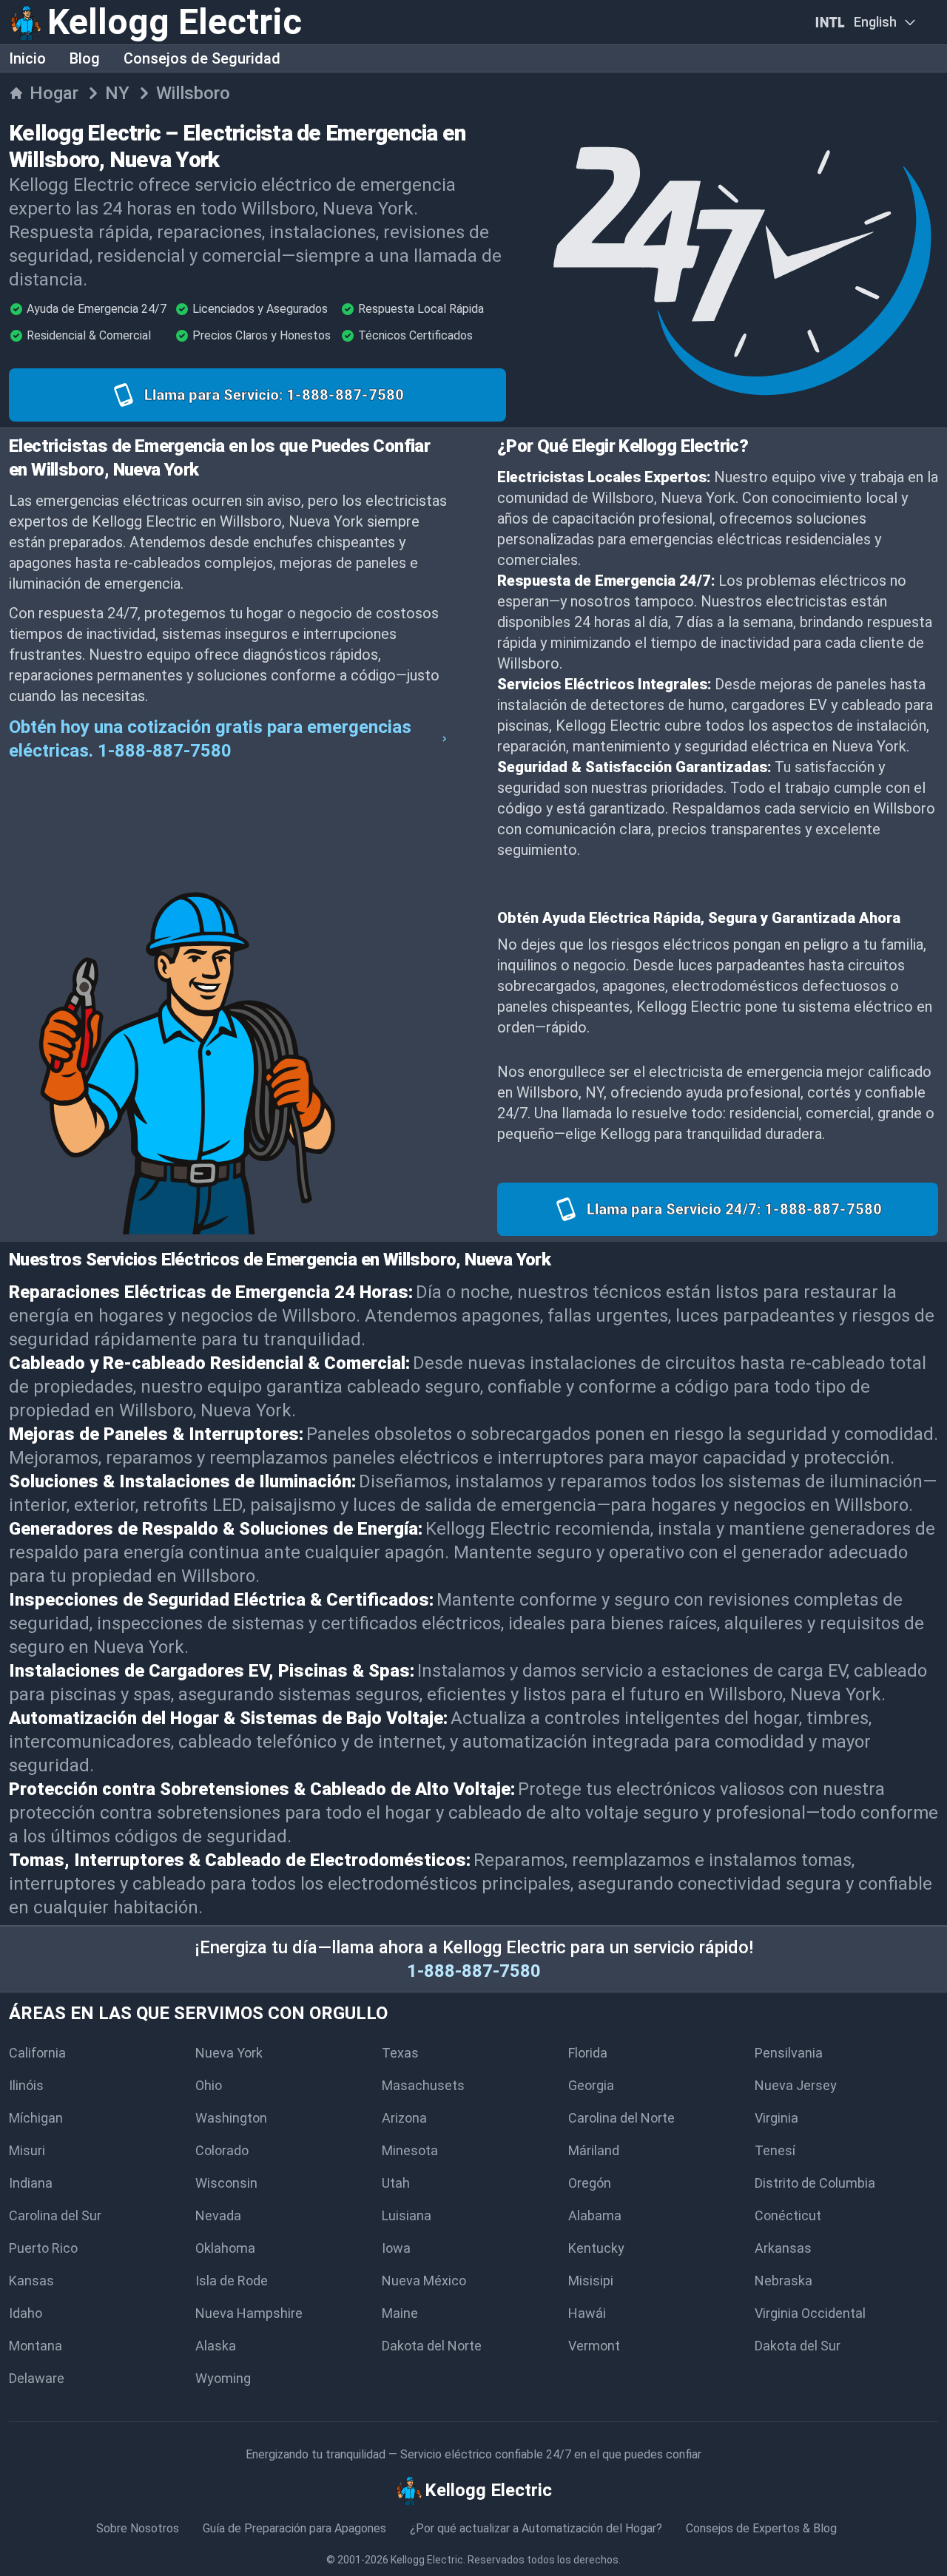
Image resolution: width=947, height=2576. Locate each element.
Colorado (222, 2150)
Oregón (590, 2183)
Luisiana (407, 2215)
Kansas (31, 2281)
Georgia (591, 2085)
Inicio (27, 58)
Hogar (54, 93)
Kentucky (596, 2248)
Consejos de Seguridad (202, 58)
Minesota (410, 2150)
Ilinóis (26, 2085)
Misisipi (591, 2281)
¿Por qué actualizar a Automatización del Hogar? (536, 2528)
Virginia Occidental (810, 2313)
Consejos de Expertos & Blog (761, 2528)
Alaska (216, 2346)
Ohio (209, 2085)
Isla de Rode (232, 2281)
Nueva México (424, 2281)
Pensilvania (789, 2053)
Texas (400, 2053)
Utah (396, 2183)
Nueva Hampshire (249, 2313)
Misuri (27, 2150)
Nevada (218, 2215)
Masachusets (423, 2085)
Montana (36, 2346)
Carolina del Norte (621, 2118)
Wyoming (223, 2378)
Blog (85, 58)
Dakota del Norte (432, 2346)
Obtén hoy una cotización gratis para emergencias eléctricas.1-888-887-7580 (210, 739)
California (37, 2053)
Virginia (776, 2118)
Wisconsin (226, 2183)
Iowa (396, 2248)
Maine (400, 2313)
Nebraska (783, 2281)
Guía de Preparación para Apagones (294, 2528)
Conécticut (788, 2215)
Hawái (587, 2313)
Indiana (31, 2183)
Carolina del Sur (55, 2215)
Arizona (404, 2118)
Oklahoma (225, 2248)
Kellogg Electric (427, 2560)
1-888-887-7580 (474, 1971)
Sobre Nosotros (138, 2528)
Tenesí (775, 2150)
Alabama (595, 2215)
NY (117, 93)
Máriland (594, 2150)
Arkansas (783, 2248)
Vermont (594, 2346)
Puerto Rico (43, 2248)
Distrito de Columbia (815, 2183)
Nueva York (229, 2053)
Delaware (37, 2378)
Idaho (26, 2313)
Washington (231, 2118)
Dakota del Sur (798, 2346)
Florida (588, 2053)
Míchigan (36, 2118)
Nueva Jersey (796, 2085)
